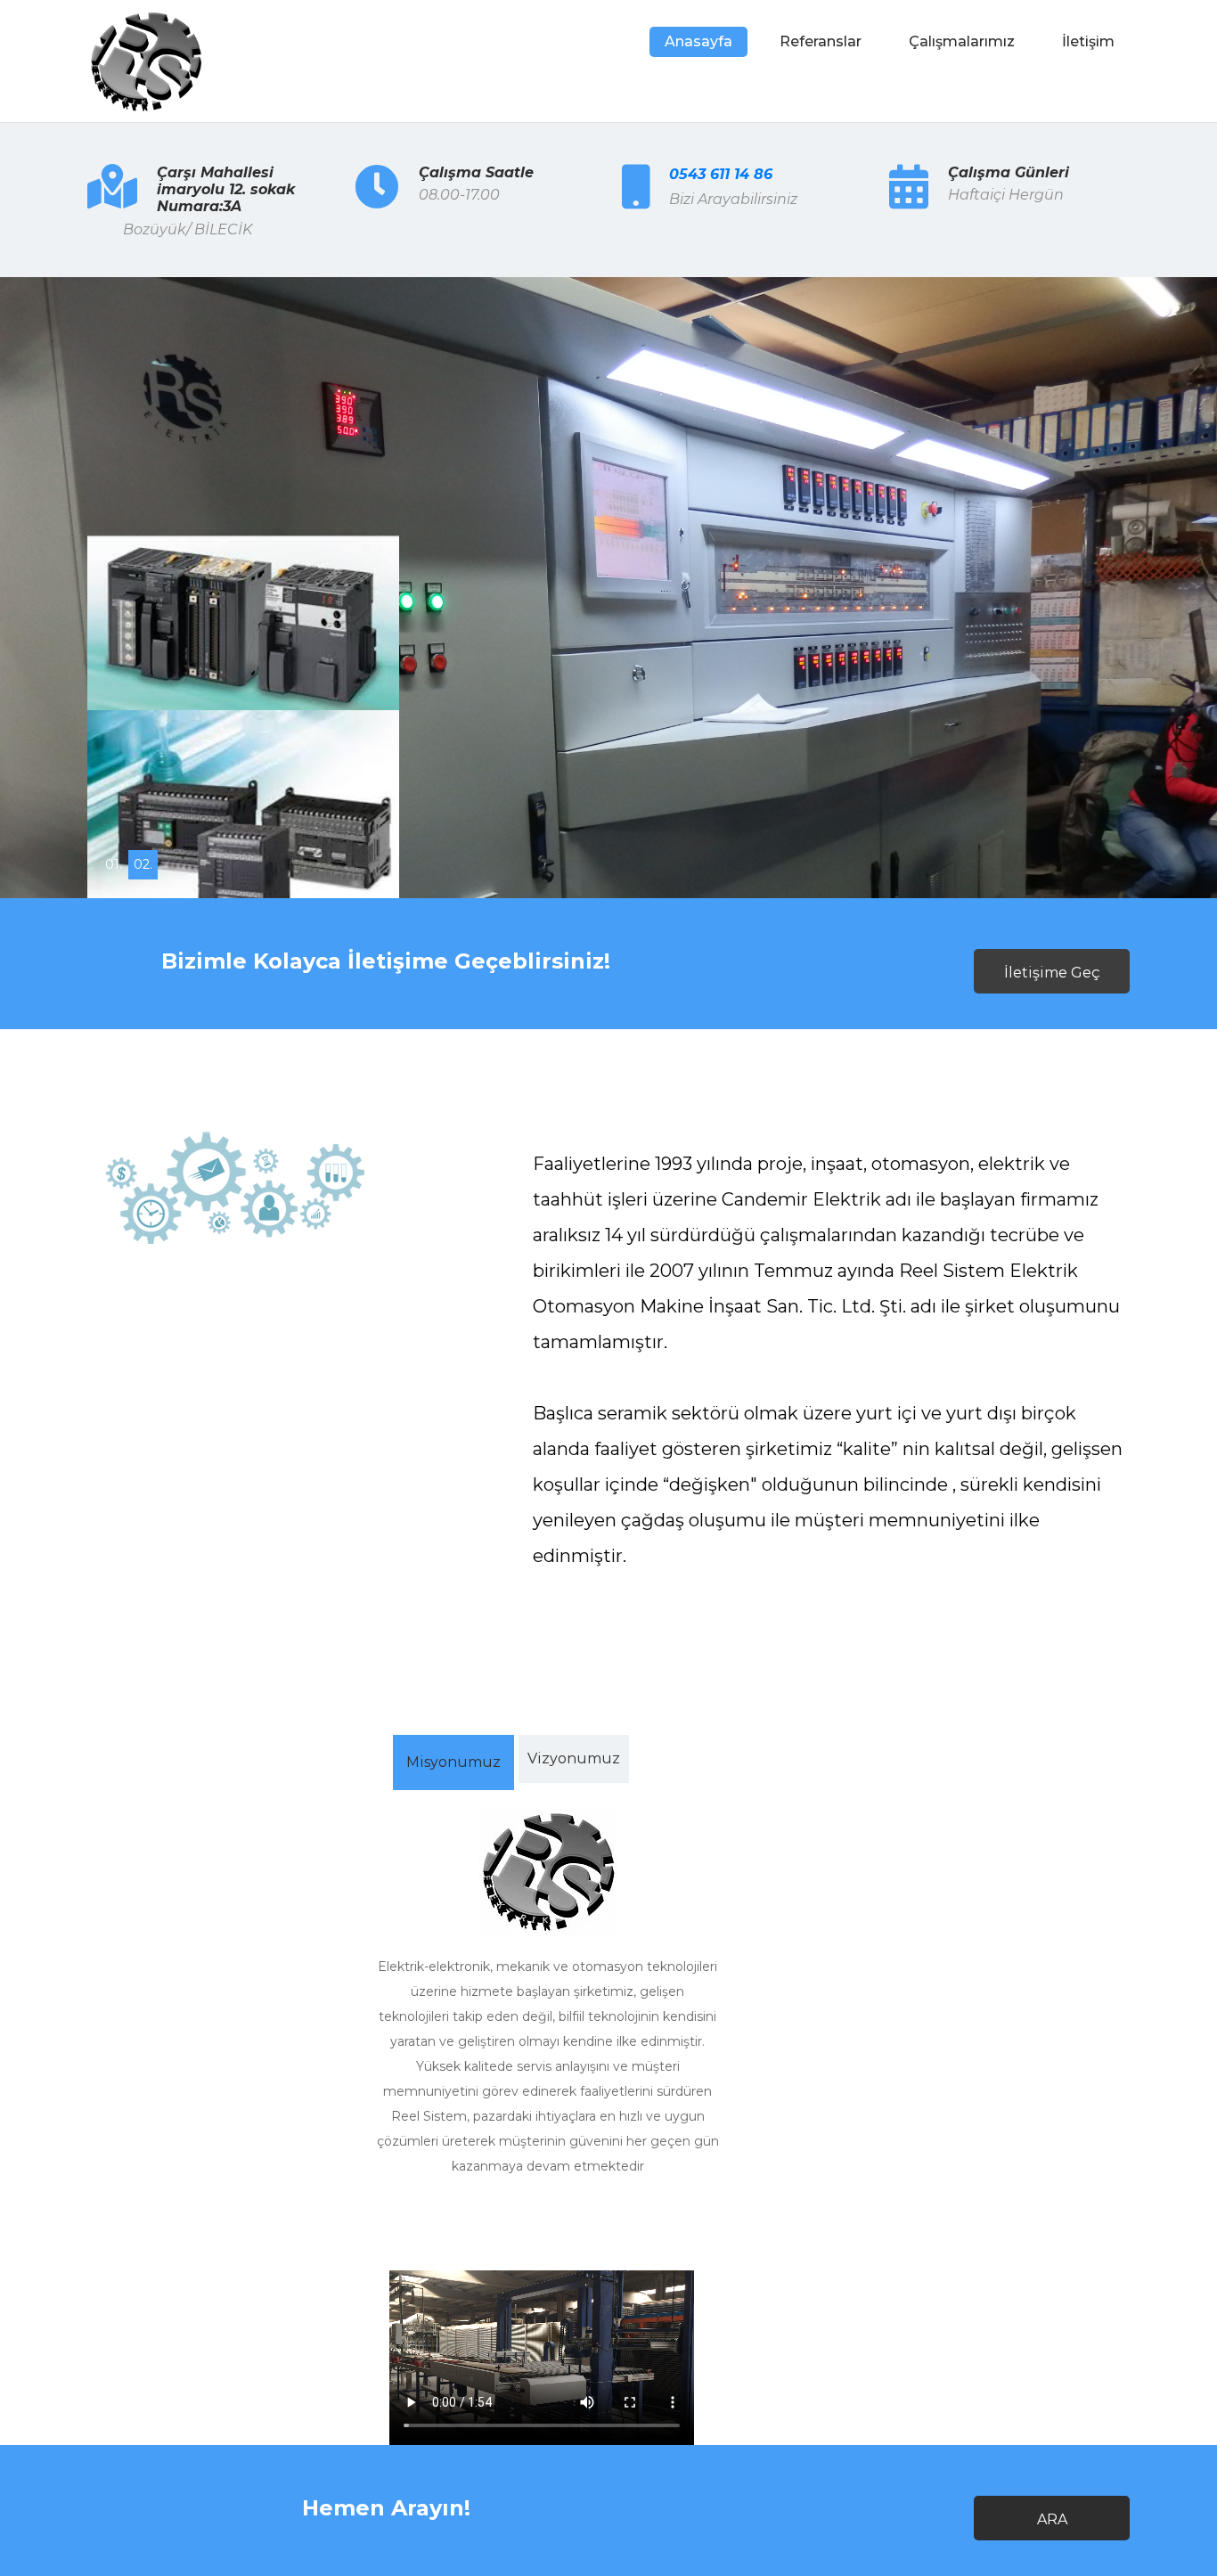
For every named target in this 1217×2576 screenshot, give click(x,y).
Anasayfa (698, 41)
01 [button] (114, 864)
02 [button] (143, 864)
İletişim (1088, 41)
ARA (1052, 2519)
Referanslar (821, 41)
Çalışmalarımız (962, 41)
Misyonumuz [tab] (453, 1762)
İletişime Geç (1052, 973)
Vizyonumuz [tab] (574, 1758)
